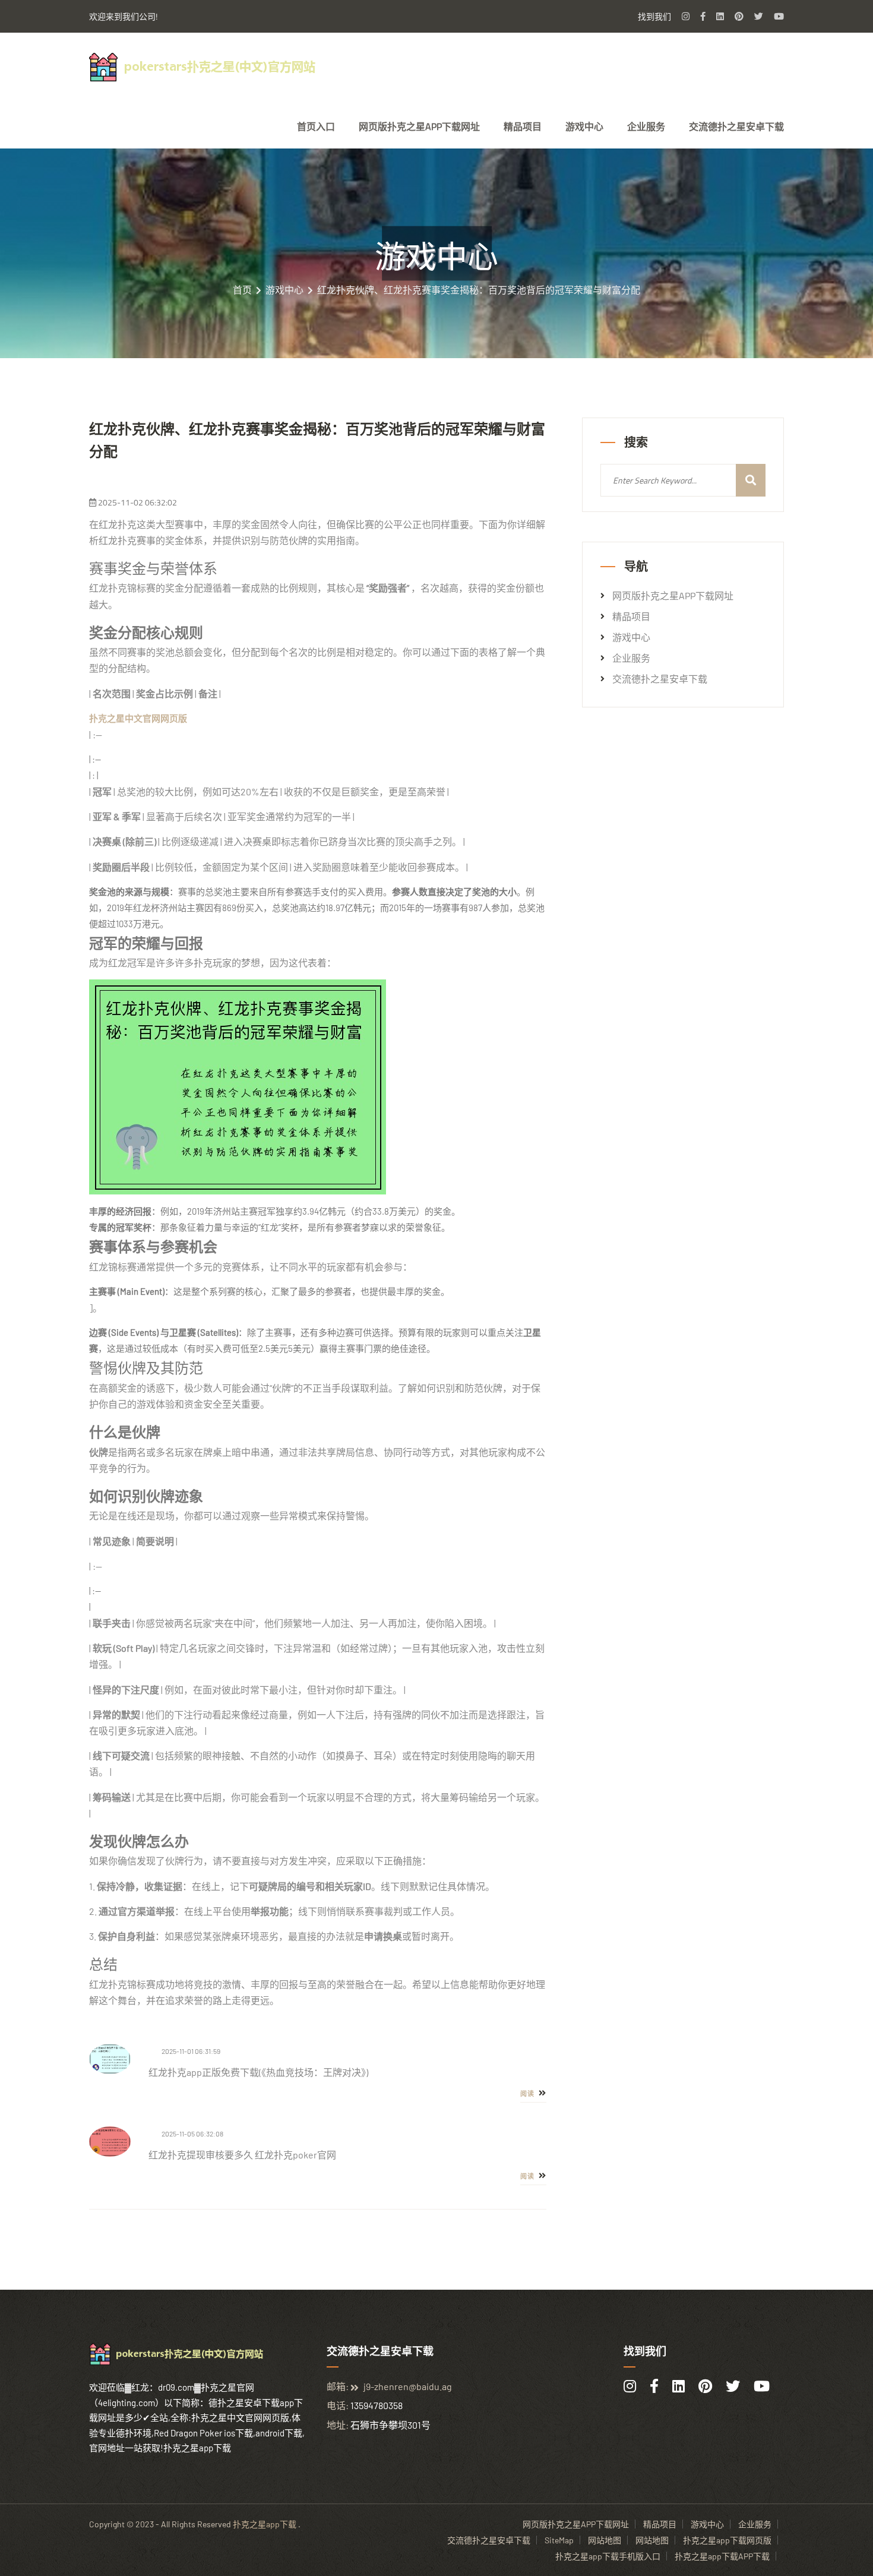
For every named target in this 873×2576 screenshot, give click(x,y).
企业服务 (646, 127)
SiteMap (559, 2540)
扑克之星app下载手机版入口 (608, 2556)
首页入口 (316, 127)
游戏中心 (584, 127)
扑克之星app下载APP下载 (722, 2556)
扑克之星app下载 (265, 2524)
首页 (242, 290)
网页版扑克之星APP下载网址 (419, 127)
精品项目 (523, 127)
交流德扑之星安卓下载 (736, 127)
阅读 (528, 2094)
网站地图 (605, 2540)
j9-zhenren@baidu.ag (408, 2386)
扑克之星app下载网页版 (727, 2540)
